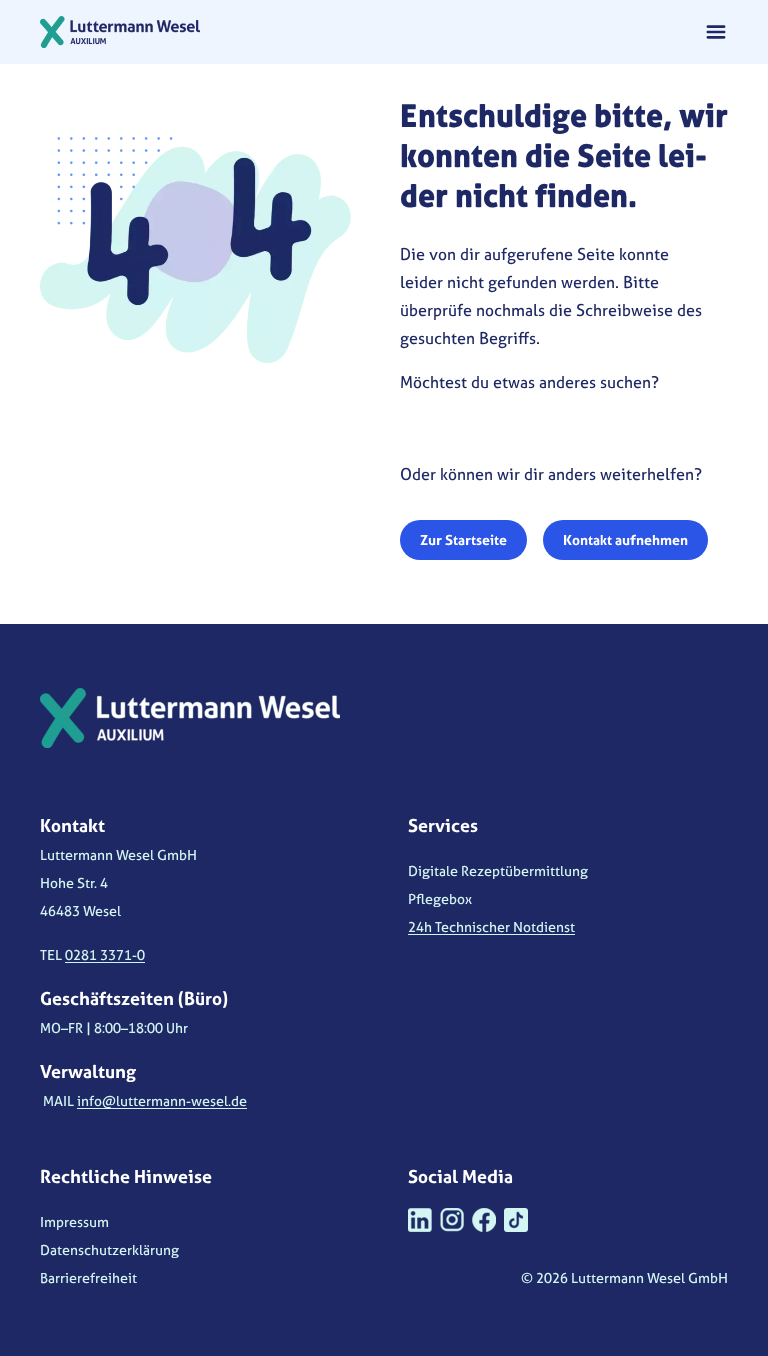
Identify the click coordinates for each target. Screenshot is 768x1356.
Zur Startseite (463, 539)
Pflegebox (440, 898)
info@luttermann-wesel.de (162, 1100)
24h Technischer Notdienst (491, 926)
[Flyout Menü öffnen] (716, 32)
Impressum (74, 1221)
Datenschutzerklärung (109, 1249)
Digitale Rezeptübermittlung (498, 870)
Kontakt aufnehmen (625, 539)
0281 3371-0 (105, 954)
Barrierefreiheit (88, 1277)
